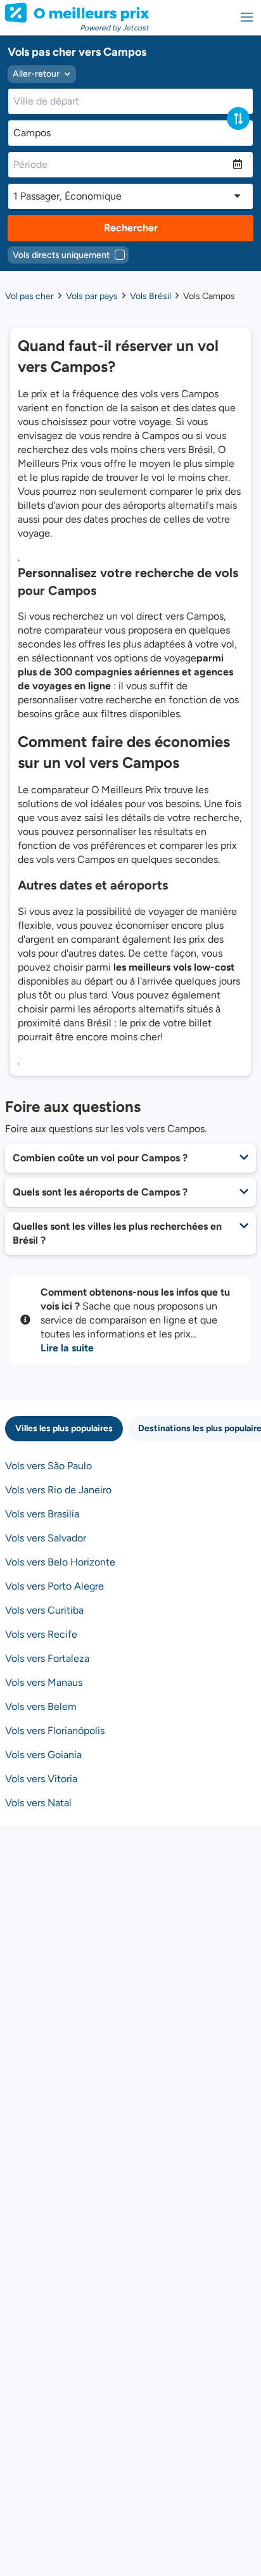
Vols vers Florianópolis (55, 1731)
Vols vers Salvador (46, 1538)
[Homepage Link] (77, 13)
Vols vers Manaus (44, 1682)
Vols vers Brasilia (42, 1514)
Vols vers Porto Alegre (54, 1586)
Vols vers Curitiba (44, 1610)
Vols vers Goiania (43, 1755)
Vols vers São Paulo (48, 1466)
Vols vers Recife (41, 1634)
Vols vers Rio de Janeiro (58, 1490)
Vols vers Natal (38, 1803)
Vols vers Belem (41, 1706)
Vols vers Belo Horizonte (60, 1562)
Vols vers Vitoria (41, 1779)
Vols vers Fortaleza (47, 1658)
